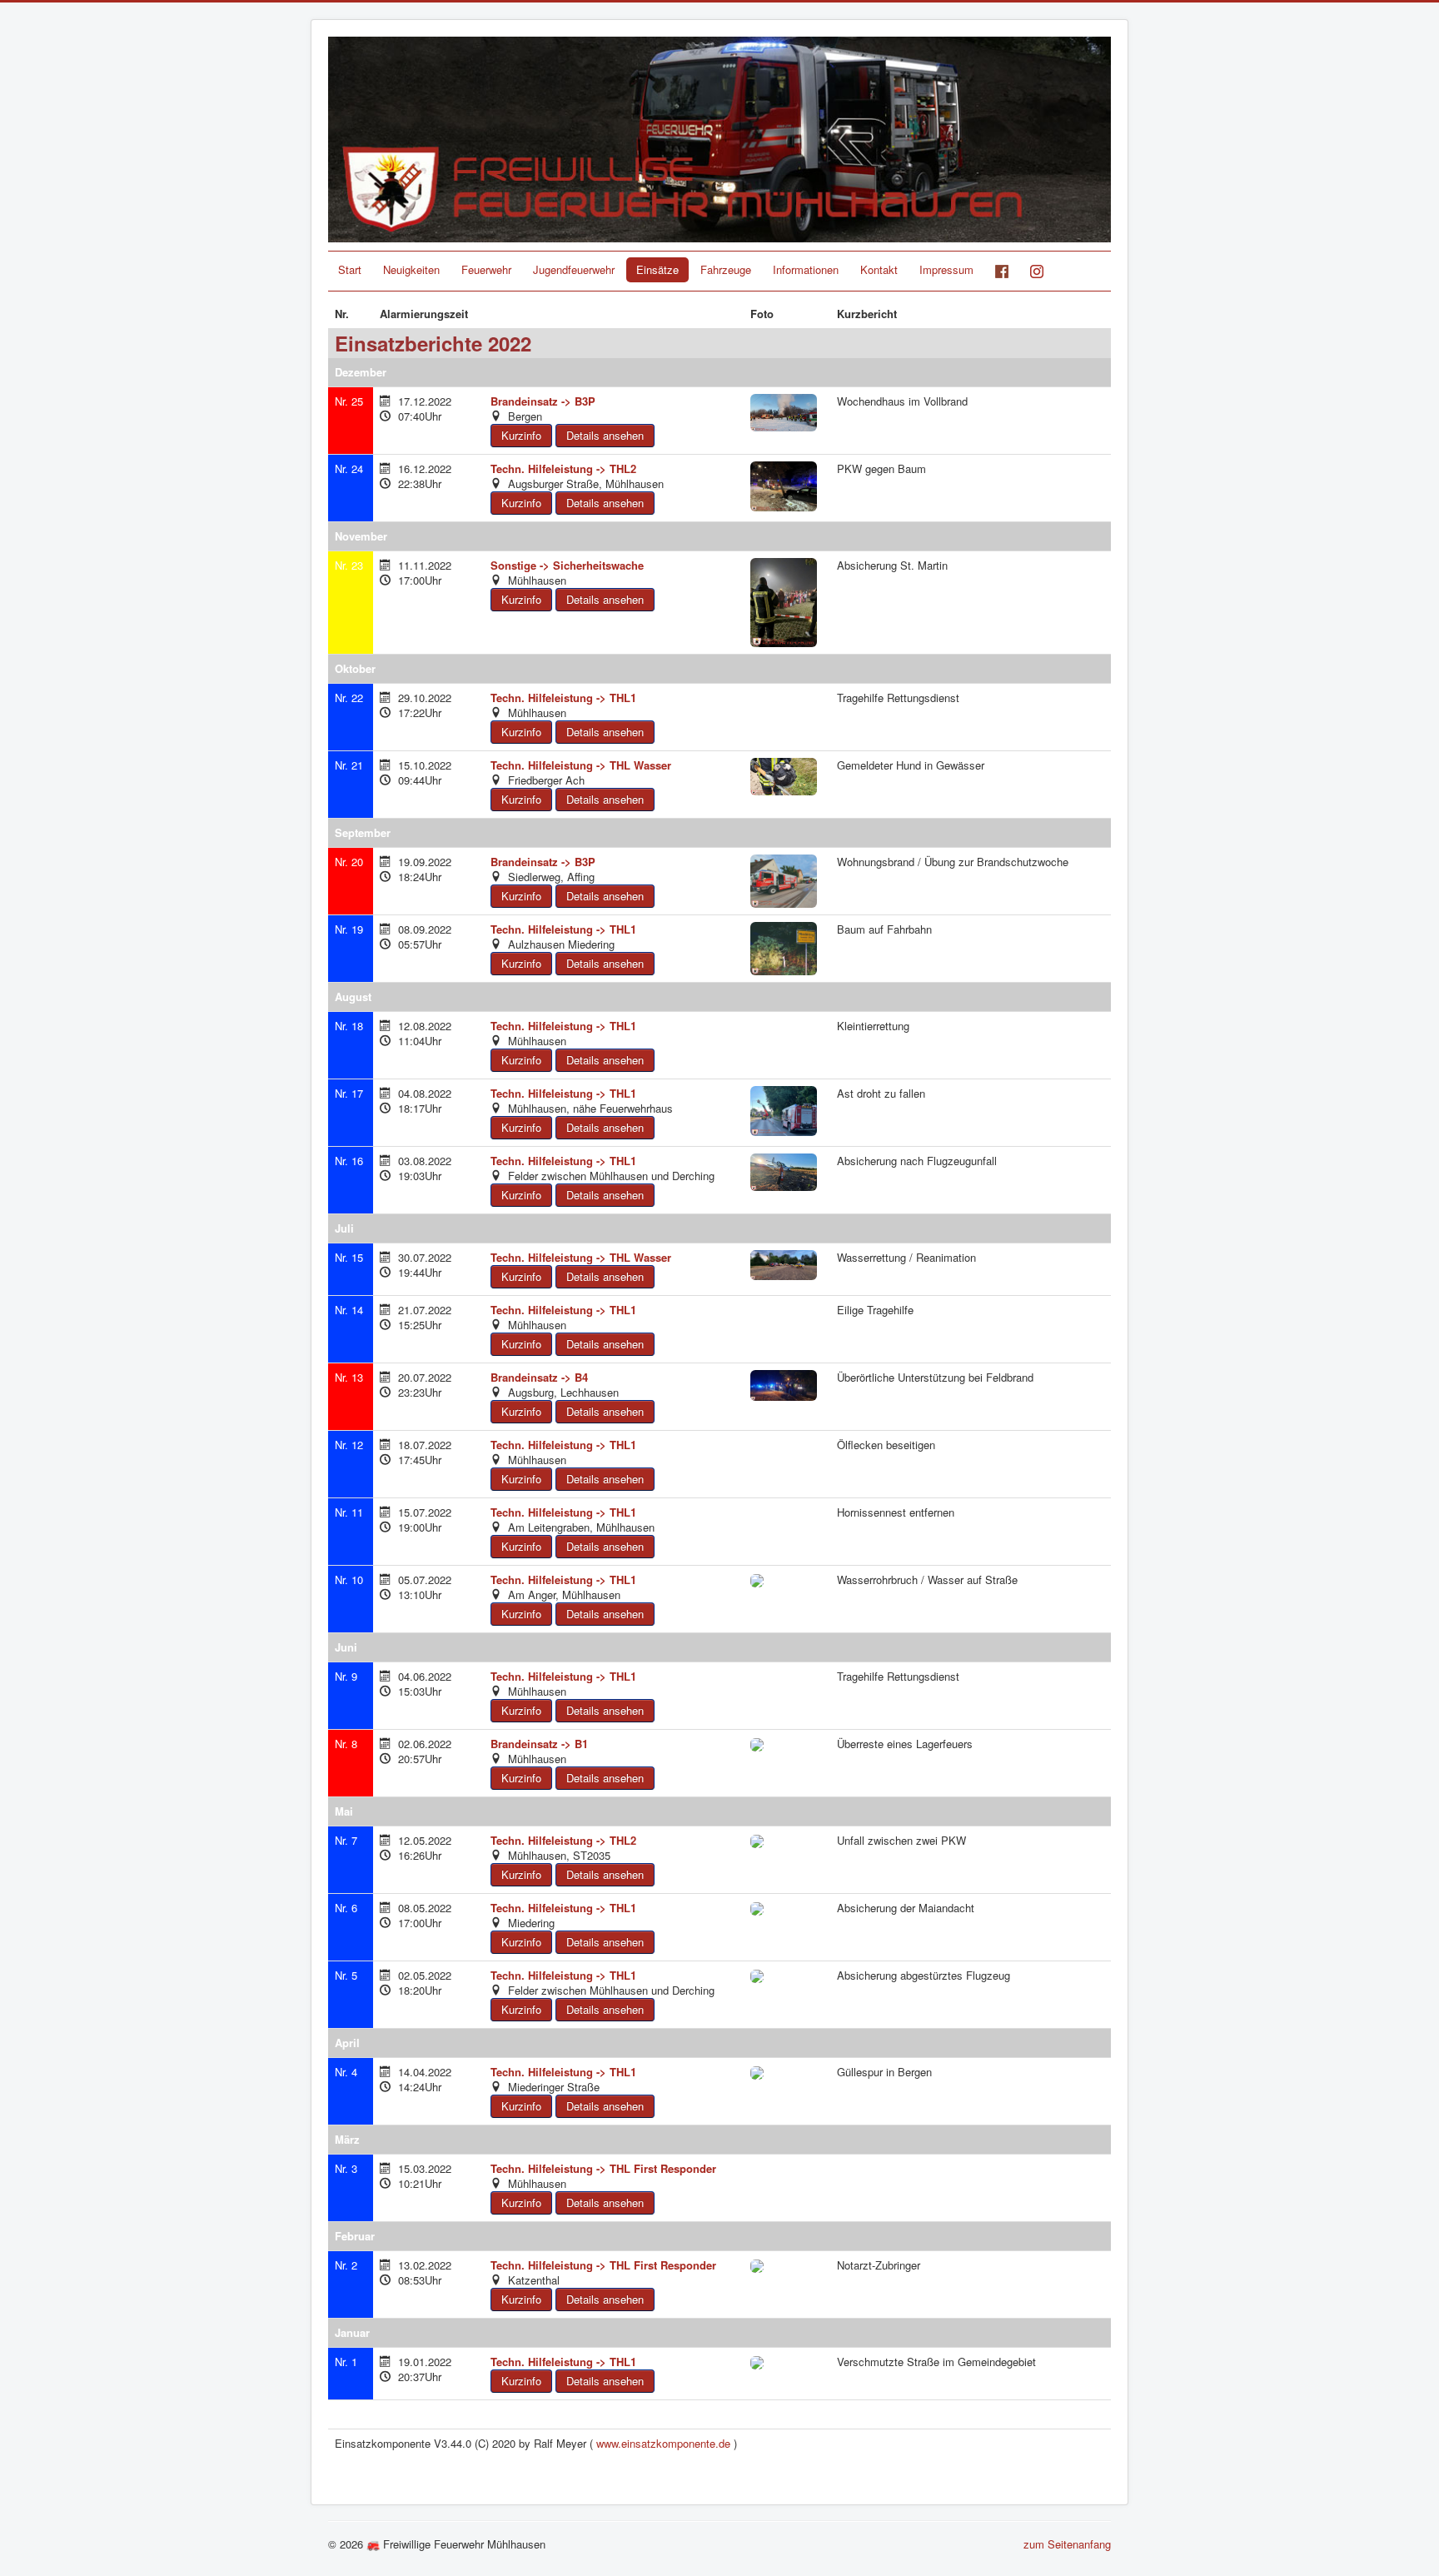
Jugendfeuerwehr (574, 269)
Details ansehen (605, 435)
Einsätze (657, 269)
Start (350, 269)
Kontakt (879, 269)
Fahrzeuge (726, 269)
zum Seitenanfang (1067, 2544)
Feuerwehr (486, 269)
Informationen (806, 269)
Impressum (946, 269)
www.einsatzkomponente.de (663, 2443)
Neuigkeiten (411, 269)
